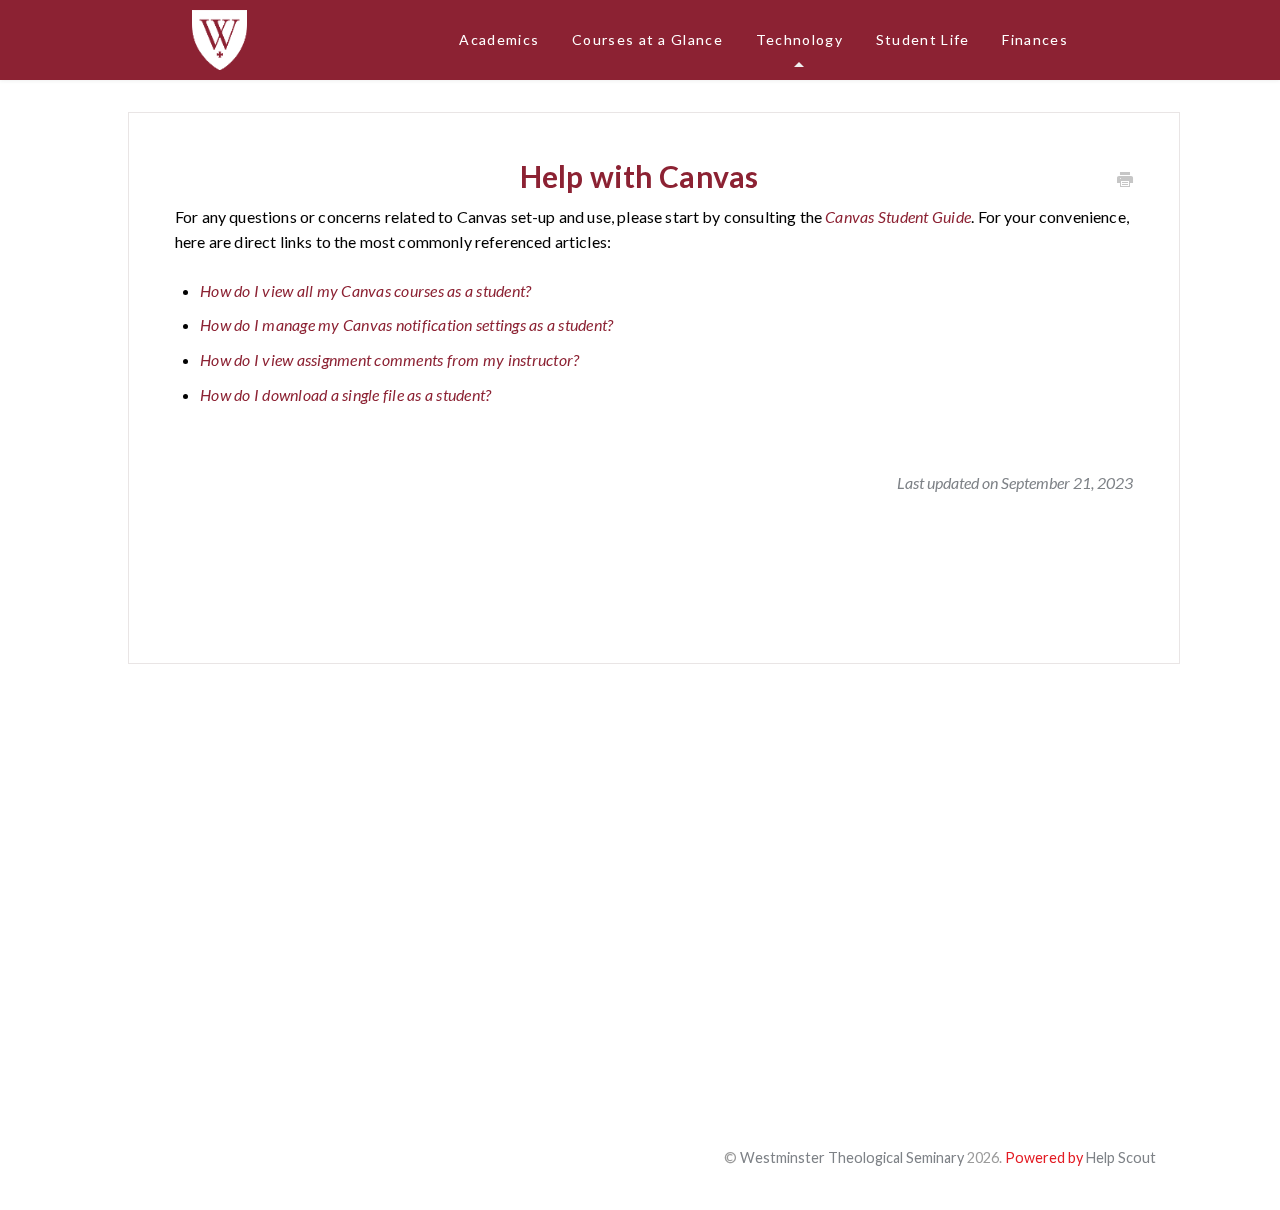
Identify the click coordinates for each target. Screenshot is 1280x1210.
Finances (1034, 39)
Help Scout (1121, 1157)
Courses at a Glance (647, 39)
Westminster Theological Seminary (852, 1157)
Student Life (923, 39)
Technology (799, 39)
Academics (499, 39)
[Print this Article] (1125, 180)
